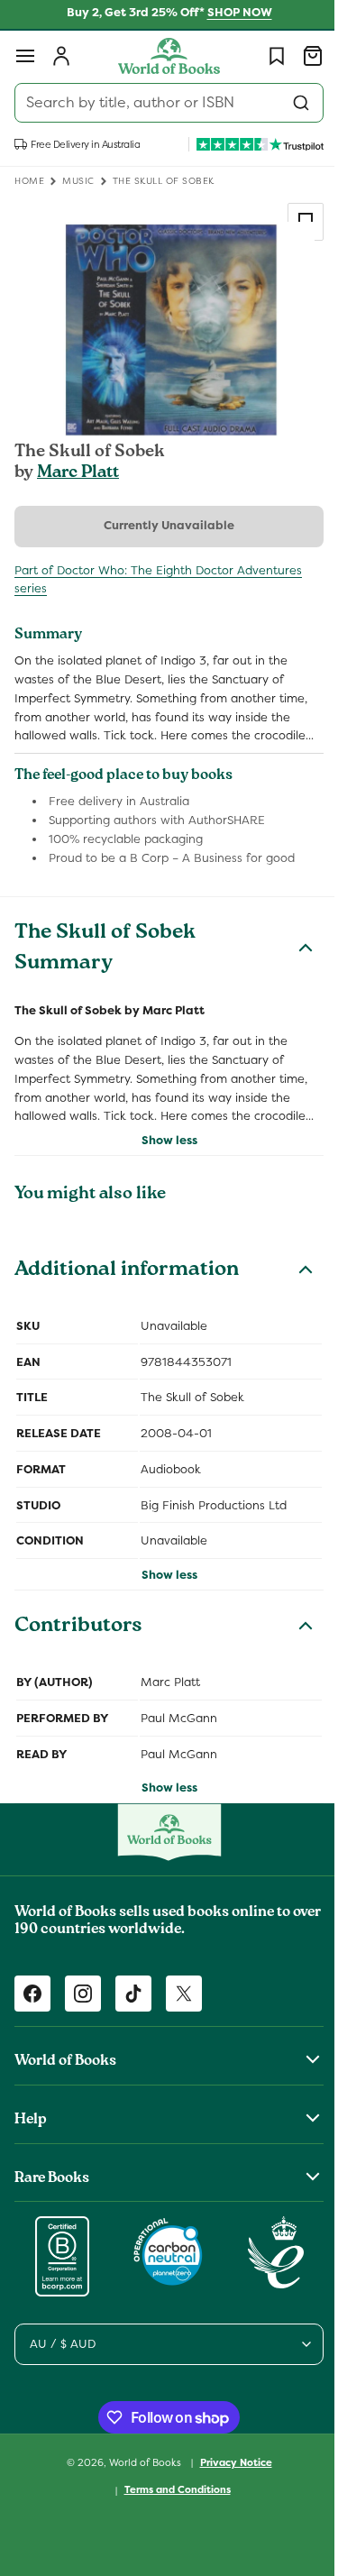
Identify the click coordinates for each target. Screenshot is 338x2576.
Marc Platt (78, 473)
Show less (162, 1178)
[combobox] (162, 103)
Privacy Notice (229, 2499)
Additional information (127, 1308)
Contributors (78, 1665)
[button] (25, 56)
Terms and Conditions (170, 2527)
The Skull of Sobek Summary (105, 968)
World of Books (139, 2499)
